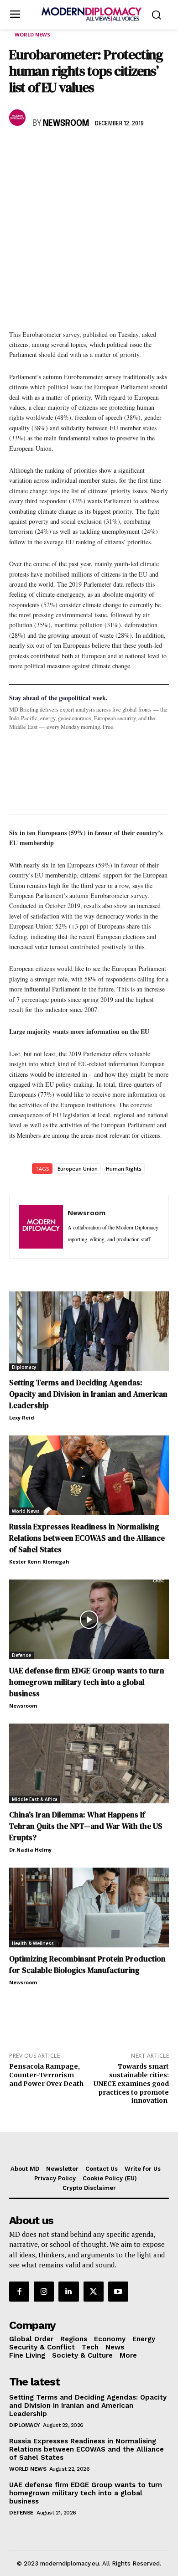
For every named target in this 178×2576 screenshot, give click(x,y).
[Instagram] (44, 2292)
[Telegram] (123, 150)
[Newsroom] (19, 118)
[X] (39, 150)
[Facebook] (18, 150)
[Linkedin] (81, 150)
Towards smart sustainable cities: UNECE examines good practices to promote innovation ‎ (131, 2083)
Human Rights (124, 1169)
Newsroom (66, 124)
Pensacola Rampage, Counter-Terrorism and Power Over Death (46, 2075)
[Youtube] (118, 2292)
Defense (21, 1655)
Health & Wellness (33, 1943)
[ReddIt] (102, 150)
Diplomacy (24, 1367)
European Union (78, 1169)
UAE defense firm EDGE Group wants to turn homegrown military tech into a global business (87, 1682)
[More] (145, 150)
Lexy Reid (22, 1417)
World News (32, 34)
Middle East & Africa (35, 1799)
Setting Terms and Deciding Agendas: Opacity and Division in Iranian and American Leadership (88, 1394)
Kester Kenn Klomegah (39, 1562)
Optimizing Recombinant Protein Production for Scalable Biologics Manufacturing (87, 1964)
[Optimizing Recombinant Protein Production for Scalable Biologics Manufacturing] (89, 1907)
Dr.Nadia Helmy (30, 1850)
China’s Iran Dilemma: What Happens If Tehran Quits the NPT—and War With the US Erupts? (86, 1826)
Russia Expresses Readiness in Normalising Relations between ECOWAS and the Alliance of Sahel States (87, 1538)
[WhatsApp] (60, 150)
